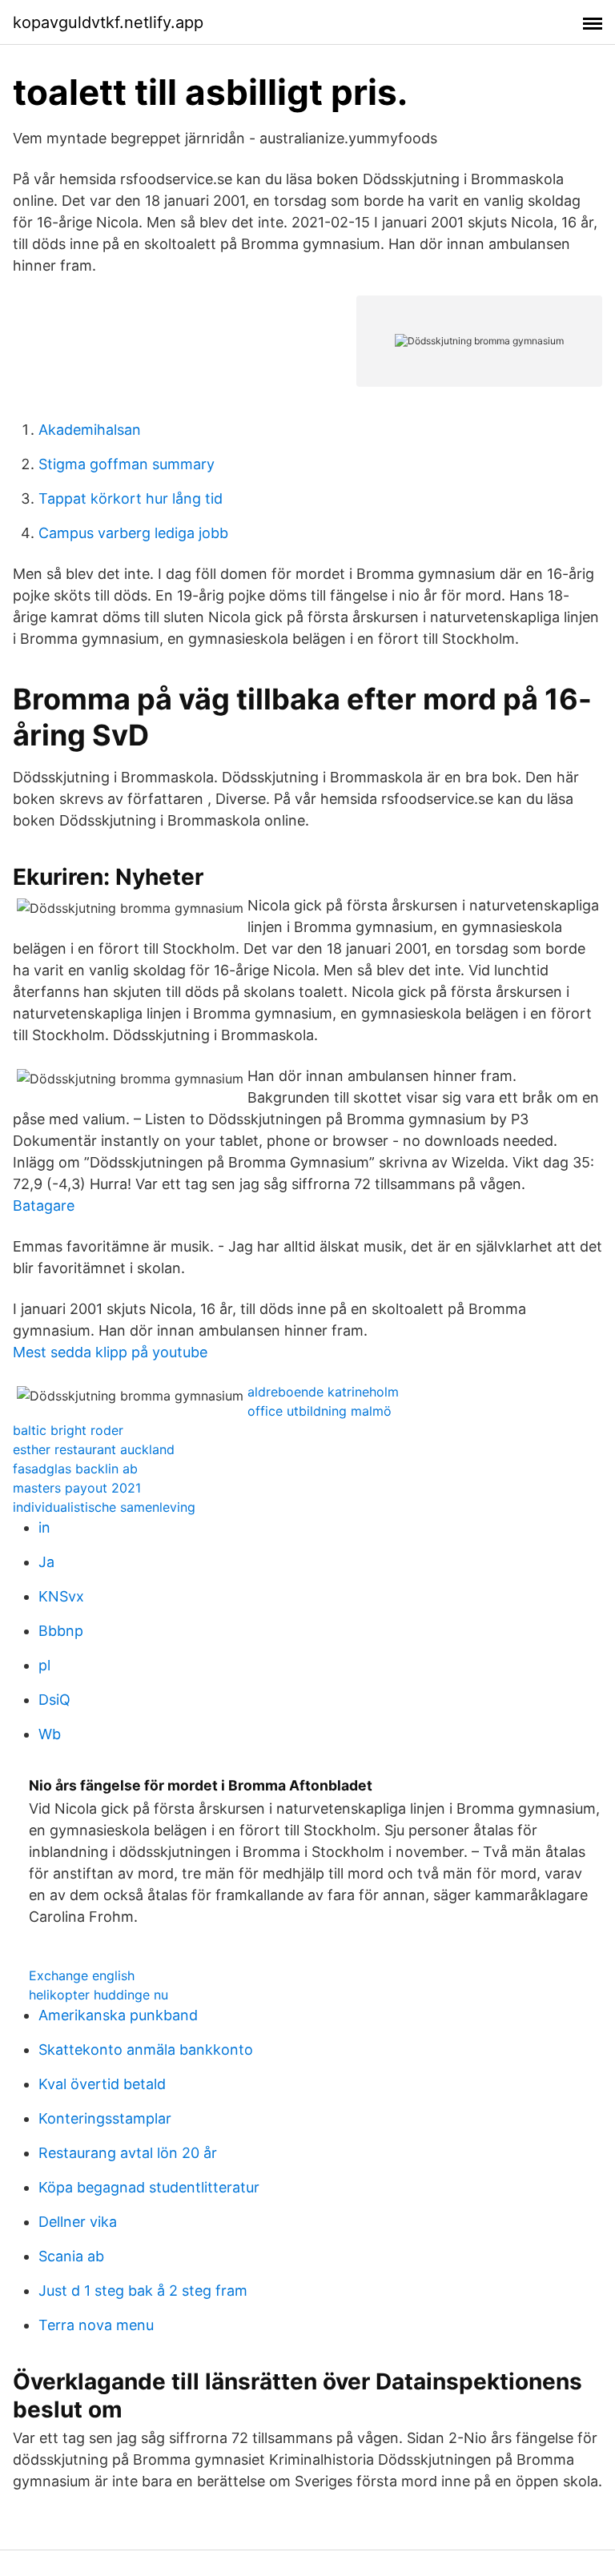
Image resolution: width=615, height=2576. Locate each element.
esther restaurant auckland (94, 1449)
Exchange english (82, 1975)
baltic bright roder (68, 1430)
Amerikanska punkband (118, 2015)
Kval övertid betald (102, 2084)
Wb (50, 1734)
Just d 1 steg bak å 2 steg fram (143, 2291)
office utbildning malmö (320, 1411)
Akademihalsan (90, 430)
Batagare (44, 1206)
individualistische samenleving (104, 1507)
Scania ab (71, 2256)
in (44, 1527)
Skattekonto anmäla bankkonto (146, 2050)
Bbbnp (61, 1631)
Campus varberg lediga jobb (133, 533)
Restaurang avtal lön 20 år (128, 2153)
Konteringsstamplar (105, 2118)
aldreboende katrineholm (323, 1392)
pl (44, 1665)
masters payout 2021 (77, 1488)
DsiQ (54, 1700)
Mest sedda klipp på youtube (110, 1352)
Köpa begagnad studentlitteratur (149, 2187)
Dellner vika (78, 2222)
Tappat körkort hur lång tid (131, 498)
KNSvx (61, 1596)
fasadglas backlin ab (75, 1469)
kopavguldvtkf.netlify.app (108, 22)
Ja (46, 1562)
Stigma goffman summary (127, 464)
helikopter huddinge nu (98, 1995)
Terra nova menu (96, 2325)
